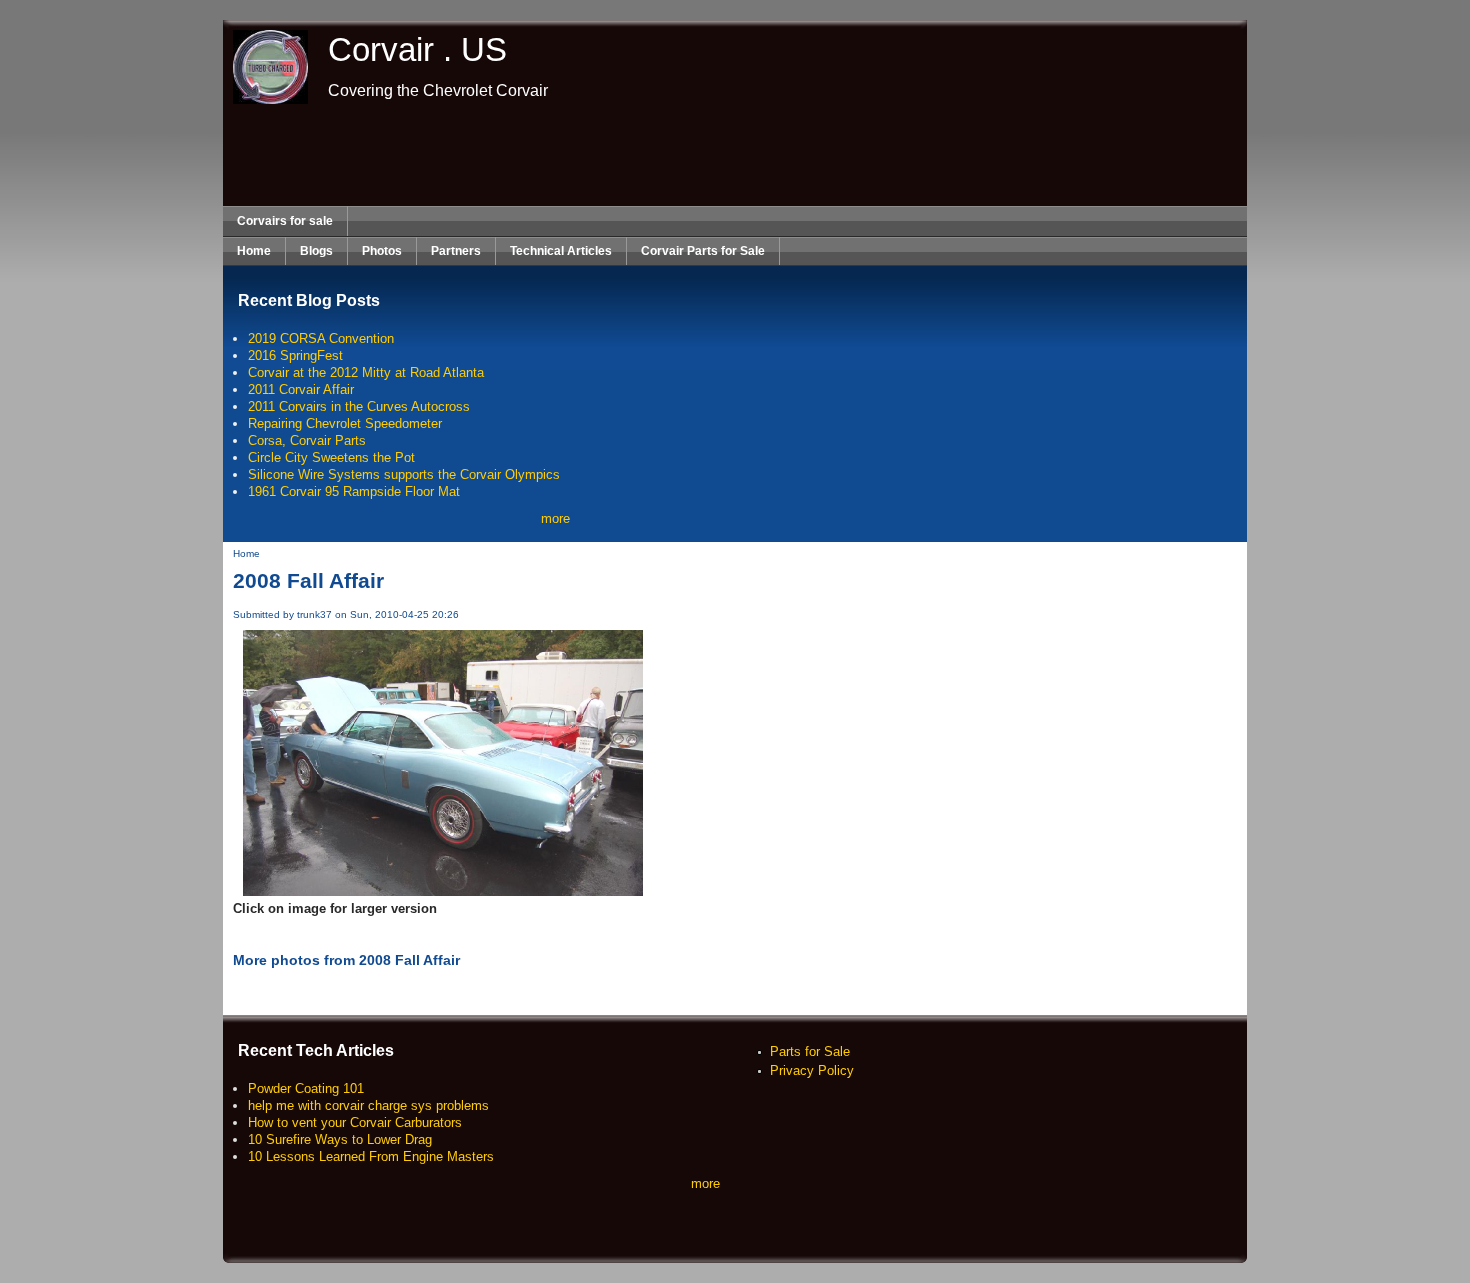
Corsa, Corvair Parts (307, 440)
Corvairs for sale (285, 221)
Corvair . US (417, 49)
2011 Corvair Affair (301, 389)
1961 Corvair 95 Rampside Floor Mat (354, 491)
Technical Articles (561, 251)
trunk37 (314, 614)
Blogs (316, 251)
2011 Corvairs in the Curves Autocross (359, 406)
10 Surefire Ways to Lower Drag (340, 1139)
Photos (382, 251)
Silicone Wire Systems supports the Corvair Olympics (404, 474)
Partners (456, 251)
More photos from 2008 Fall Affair (346, 960)
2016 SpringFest (295, 355)
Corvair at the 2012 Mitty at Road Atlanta (366, 372)
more (555, 518)
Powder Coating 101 (306, 1088)
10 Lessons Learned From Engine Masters (371, 1156)
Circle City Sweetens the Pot (331, 457)
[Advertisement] (735, 155)
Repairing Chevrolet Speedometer (345, 423)
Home (254, 251)
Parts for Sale (810, 1051)
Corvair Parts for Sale (703, 251)
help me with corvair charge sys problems (368, 1105)
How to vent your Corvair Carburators (355, 1122)
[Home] (265, 99)
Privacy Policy (812, 1070)
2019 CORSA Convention (321, 338)
